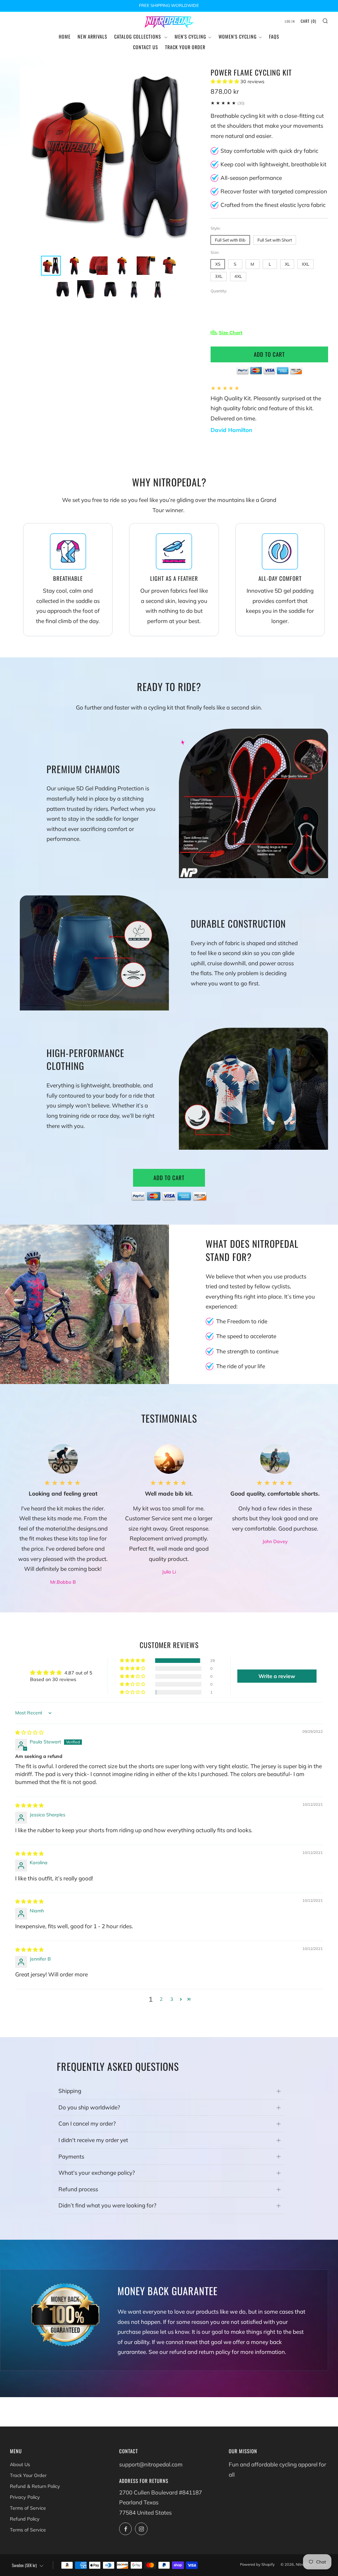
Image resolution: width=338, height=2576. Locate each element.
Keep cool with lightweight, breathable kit (273, 164)
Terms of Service (28, 2508)
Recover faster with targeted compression (274, 191)
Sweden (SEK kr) (24, 2565)
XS (218, 264)
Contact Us (146, 47)
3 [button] (172, 1999)
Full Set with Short (275, 240)
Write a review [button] (277, 1676)
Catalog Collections (138, 36)
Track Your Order (185, 47)
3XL (219, 276)
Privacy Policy (25, 2497)
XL (287, 264)
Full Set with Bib (230, 240)
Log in (290, 21)
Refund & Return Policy (35, 2486)
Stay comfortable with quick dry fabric (269, 151)
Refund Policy (25, 2519)
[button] (225, 82)
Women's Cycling (238, 36)
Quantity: (219, 291)
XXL (305, 264)
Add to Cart (169, 1178)
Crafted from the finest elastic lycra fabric (273, 205)
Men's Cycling (190, 36)
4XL (238, 276)
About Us (20, 2464)
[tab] (51, 266)
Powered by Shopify (257, 2564)
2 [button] (161, 1999)
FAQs (274, 36)
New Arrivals (92, 36)
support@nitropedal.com (151, 2464)
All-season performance (251, 178)
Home (65, 36)
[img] (29, 1733)
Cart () (308, 21)
